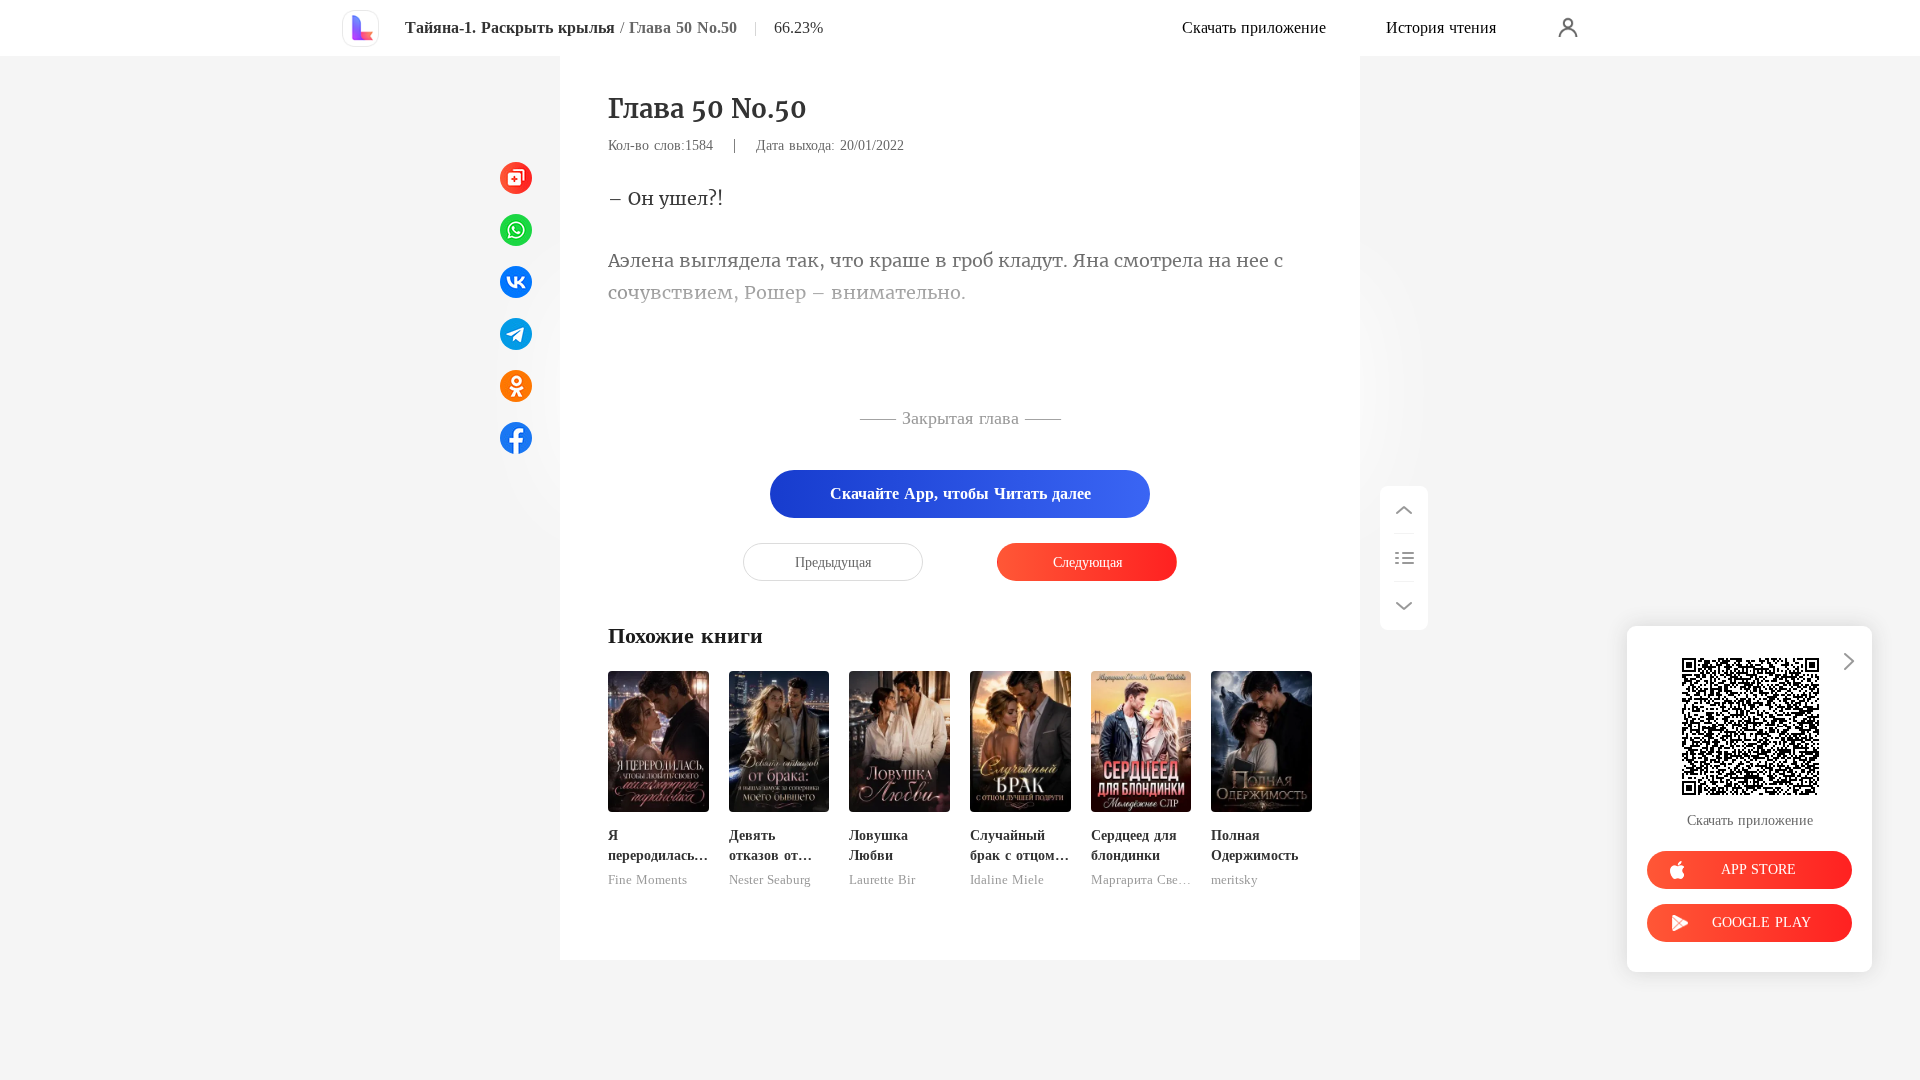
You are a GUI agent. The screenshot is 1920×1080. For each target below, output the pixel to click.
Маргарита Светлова (1141, 880)
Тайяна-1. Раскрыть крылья (510, 27)
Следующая (1087, 562)
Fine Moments (647, 880)
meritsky (1234, 880)
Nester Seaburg (770, 880)
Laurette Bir (882, 880)
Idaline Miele (1007, 880)
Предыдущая (833, 562)
